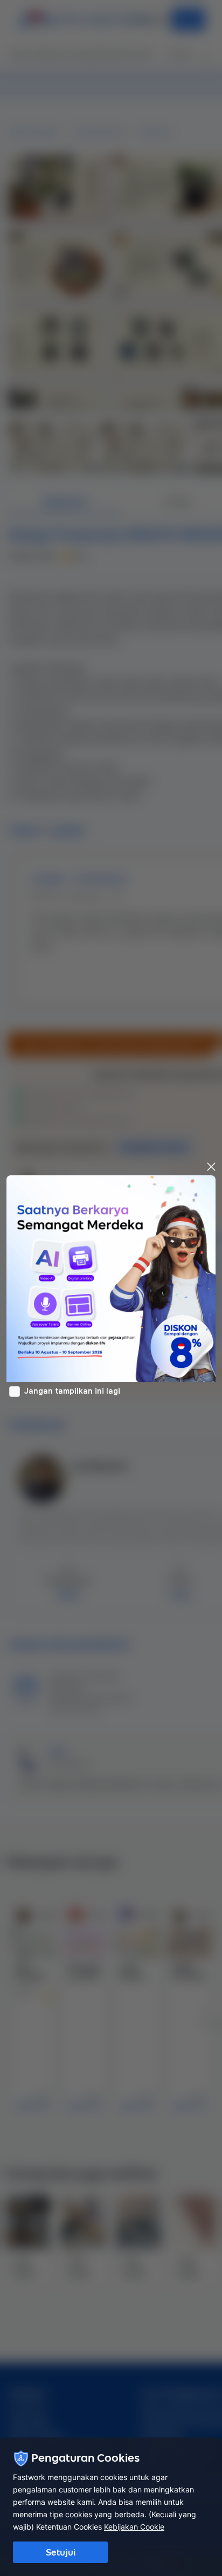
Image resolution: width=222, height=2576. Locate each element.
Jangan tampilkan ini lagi (72, 1391)
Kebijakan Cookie (134, 2527)
